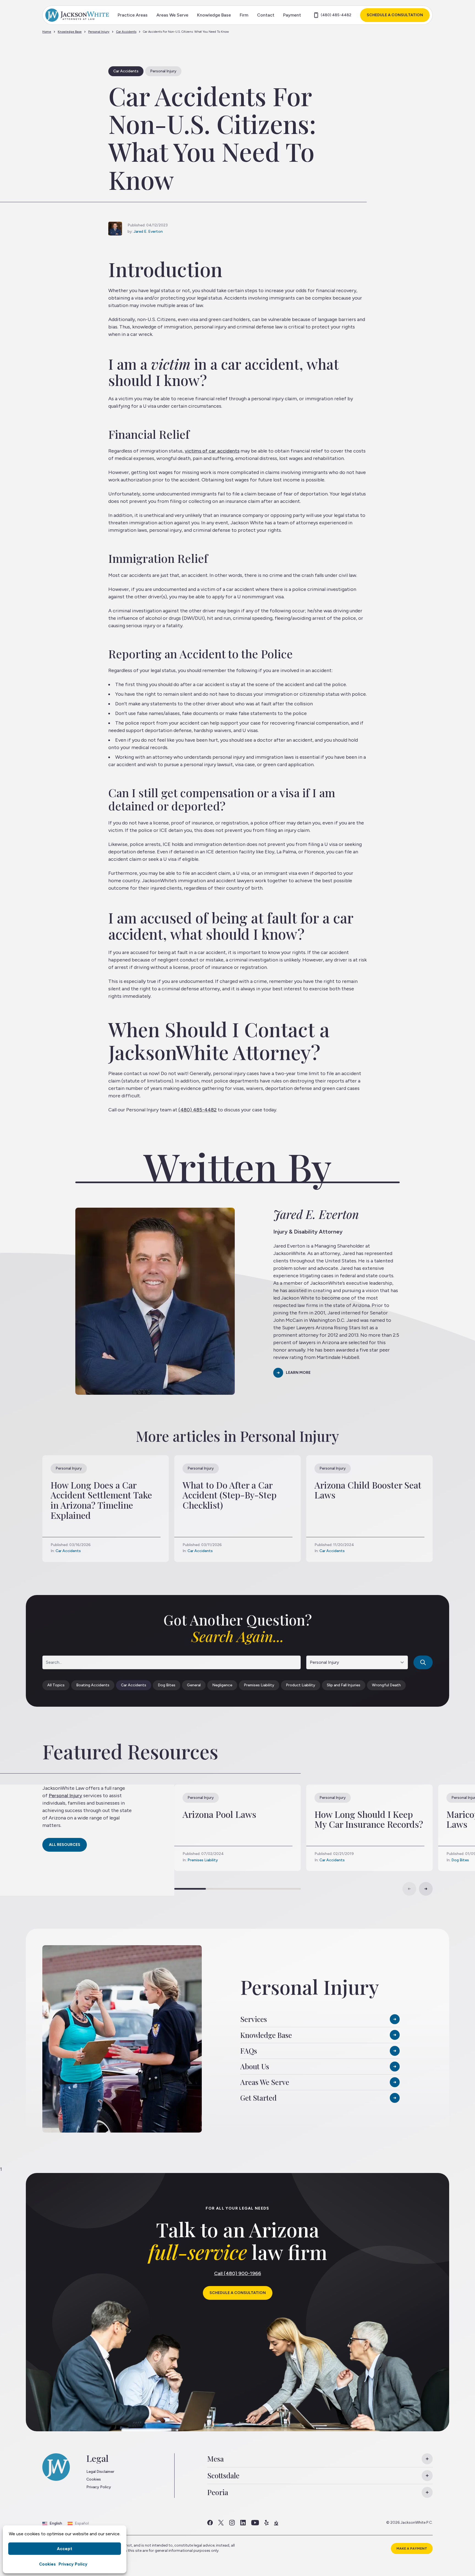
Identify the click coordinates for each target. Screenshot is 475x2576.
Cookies (47, 2564)
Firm (244, 15)
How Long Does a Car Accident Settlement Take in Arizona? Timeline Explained (101, 1500)
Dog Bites (167, 1685)
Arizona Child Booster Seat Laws (368, 1490)
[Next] (426, 1889)
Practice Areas (133, 15)
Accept (65, 2549)
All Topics (56, 1685)
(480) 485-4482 (336, 15)
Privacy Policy (73, 2564)
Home (47, 32)
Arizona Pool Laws (219, 1814)
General (194, 1685)
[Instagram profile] (232, 2523)
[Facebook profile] (210, 2523)
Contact (266, 15)
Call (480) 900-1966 (238, 2273)
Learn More (298, 1373)
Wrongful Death (386, 1685)
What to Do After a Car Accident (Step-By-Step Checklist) (230, 1495)
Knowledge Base (214, 15)
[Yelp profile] (267, 2523)
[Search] (423, 1662)
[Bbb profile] (276, 2523)
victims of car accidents (212, 451)
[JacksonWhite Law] (77, 15)
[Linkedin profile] (243, 2523)
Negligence (222, 1685)
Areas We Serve (172, 15)
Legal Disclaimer (100, 2472)
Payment (292, 15)
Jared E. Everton (148, 231)
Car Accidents (126, 32)
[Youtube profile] (255, 2523)
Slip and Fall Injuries (344, 1685)
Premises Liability (259, 1685)
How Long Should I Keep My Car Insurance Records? (369, 1819)
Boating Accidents (93, 1685)
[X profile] (221, 2523)
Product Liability (301, 1685)
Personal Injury (99, 32)
